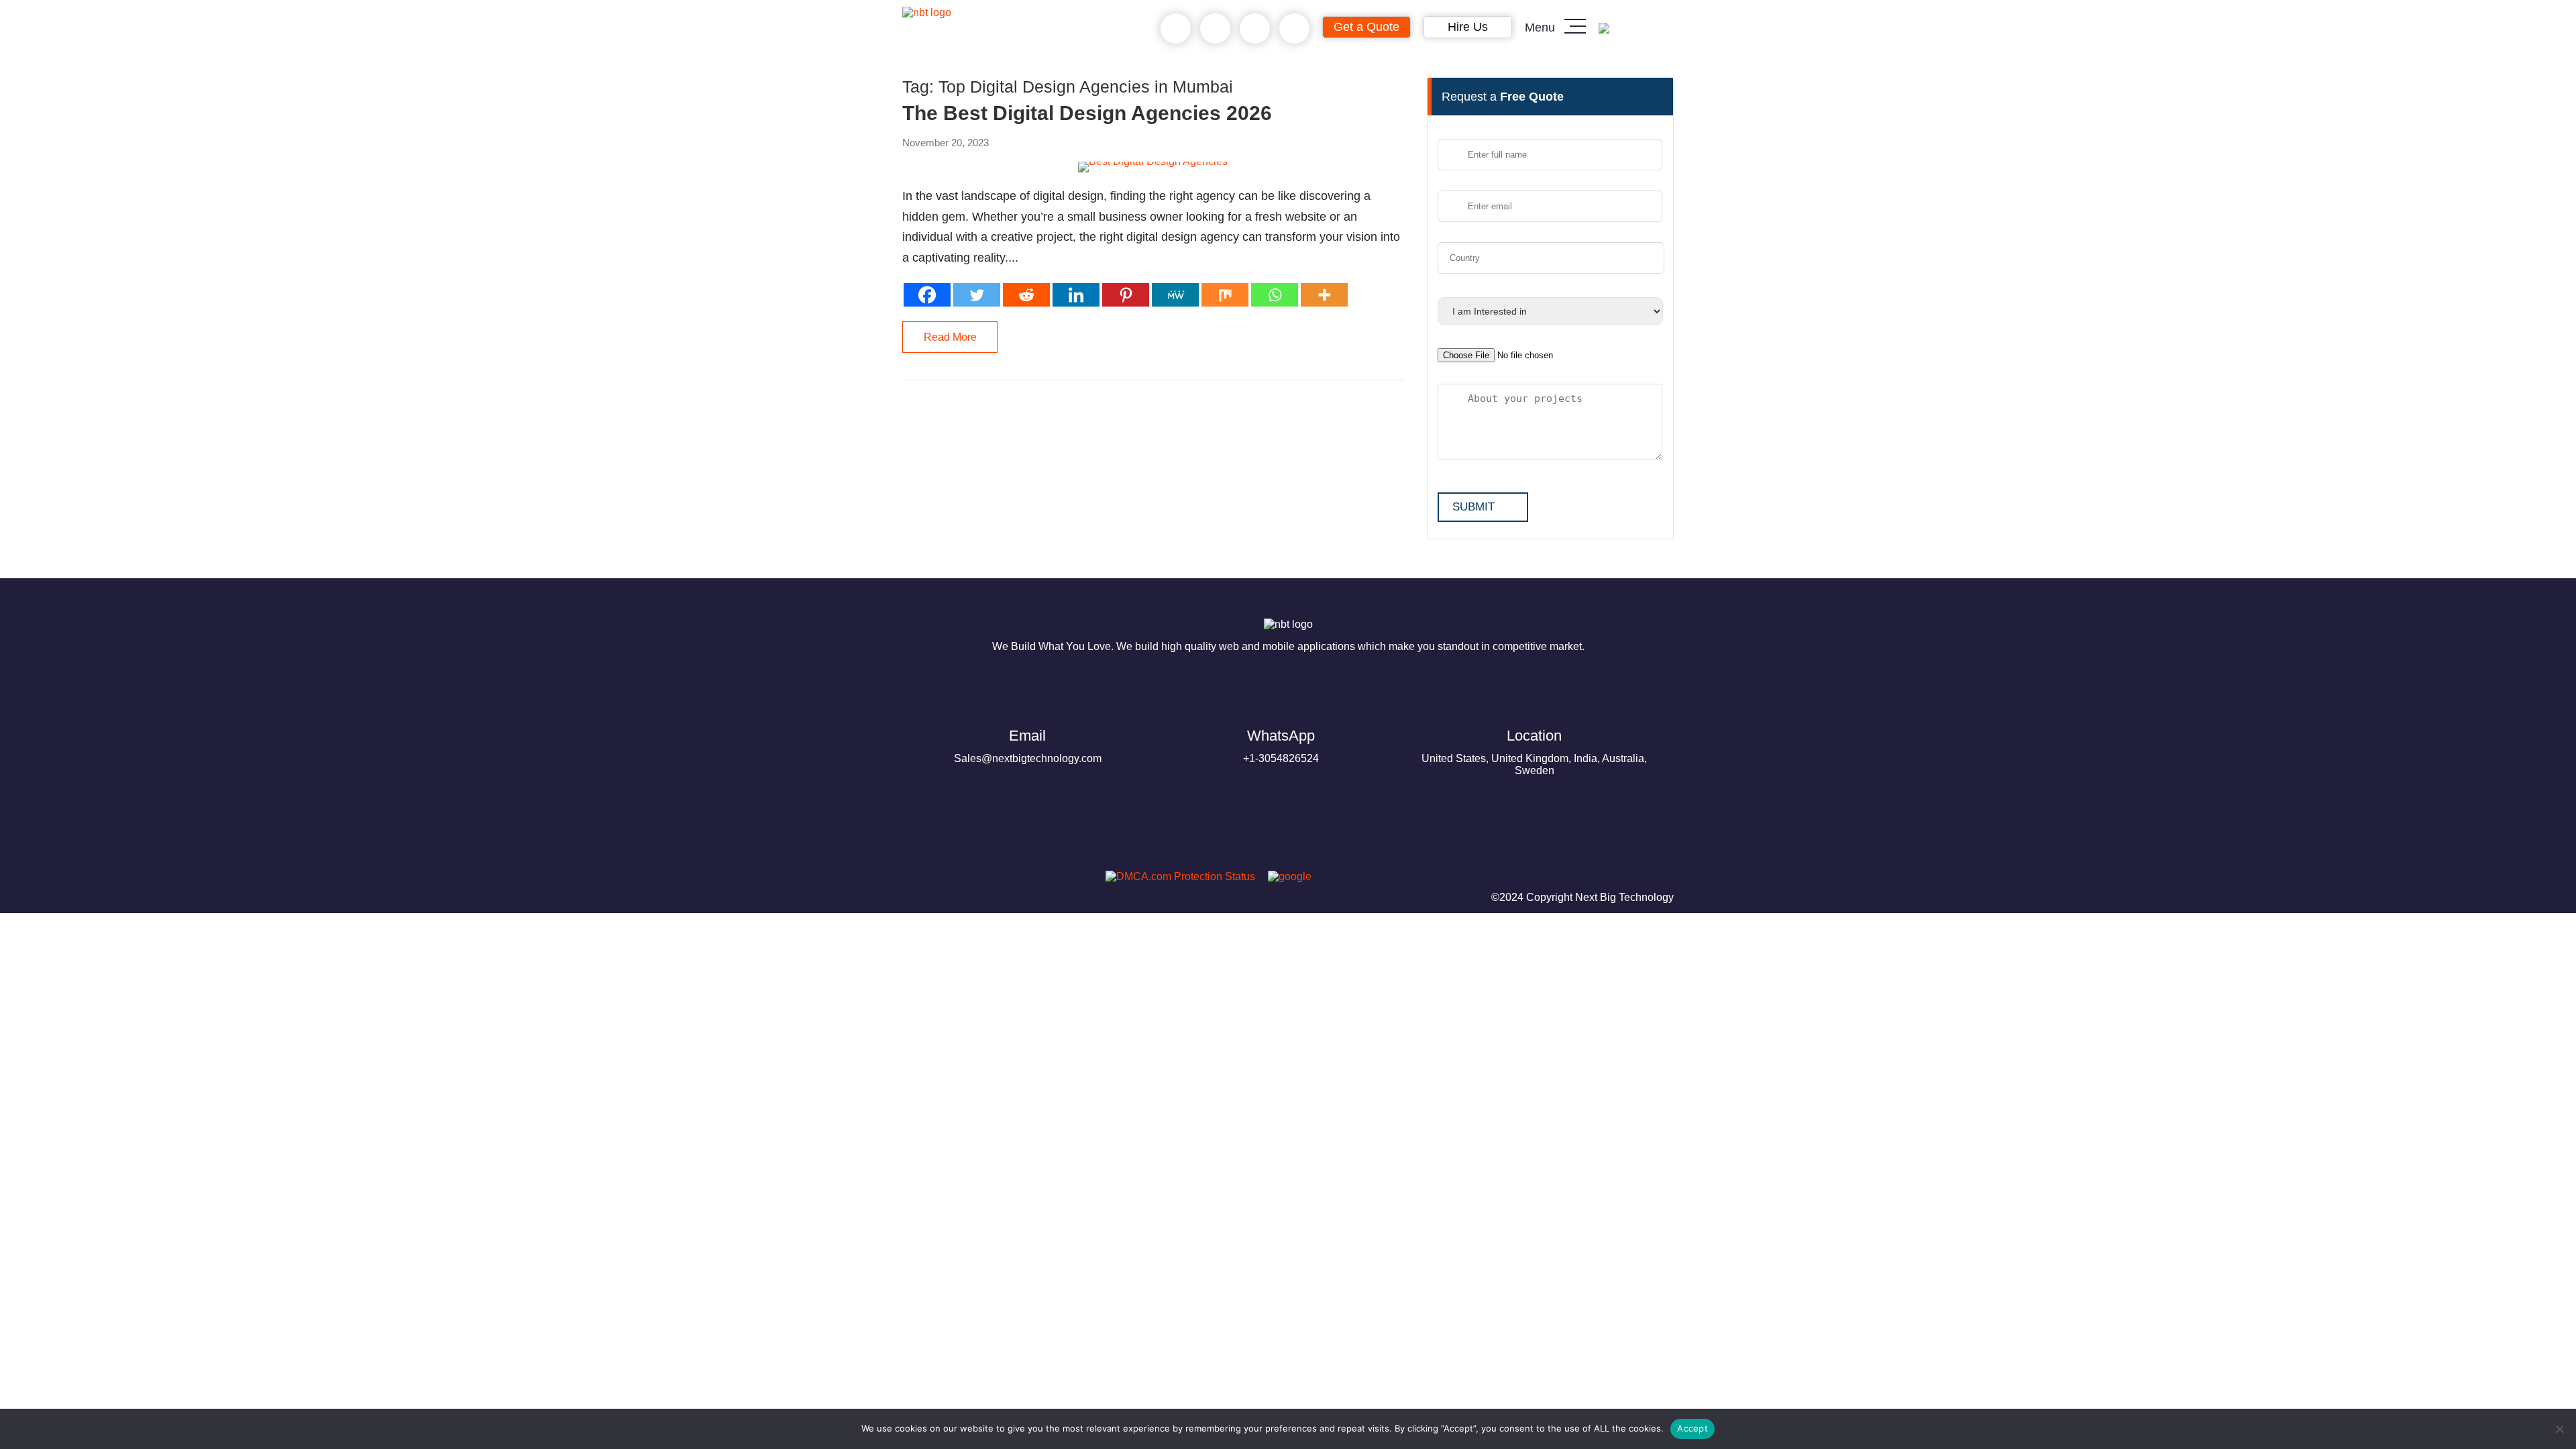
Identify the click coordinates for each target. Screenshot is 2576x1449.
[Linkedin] (1076, 295)
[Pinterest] (1126, 295)
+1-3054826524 (1281, 746)
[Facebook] (927, 295)
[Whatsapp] (1275, 295)
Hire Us (1468, 27)
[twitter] (983, 880)
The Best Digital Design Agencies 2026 (1087, 113)
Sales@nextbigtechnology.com (1028, 746)
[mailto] (1294, 29)
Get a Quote (1366, 27)
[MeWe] (1175, 295)
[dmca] (1175, 876)
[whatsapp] (1215, 29)
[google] (1285, 876)
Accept (1693, 1428)
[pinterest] (918, 880)
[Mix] (1225, 295)
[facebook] (951, 880)
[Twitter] (977, 295)
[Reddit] (1026, 295)
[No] (2559, 1429)
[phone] (1176, 29)
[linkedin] (1015, 880)
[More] (1324, 295)
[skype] (1255, 29)
